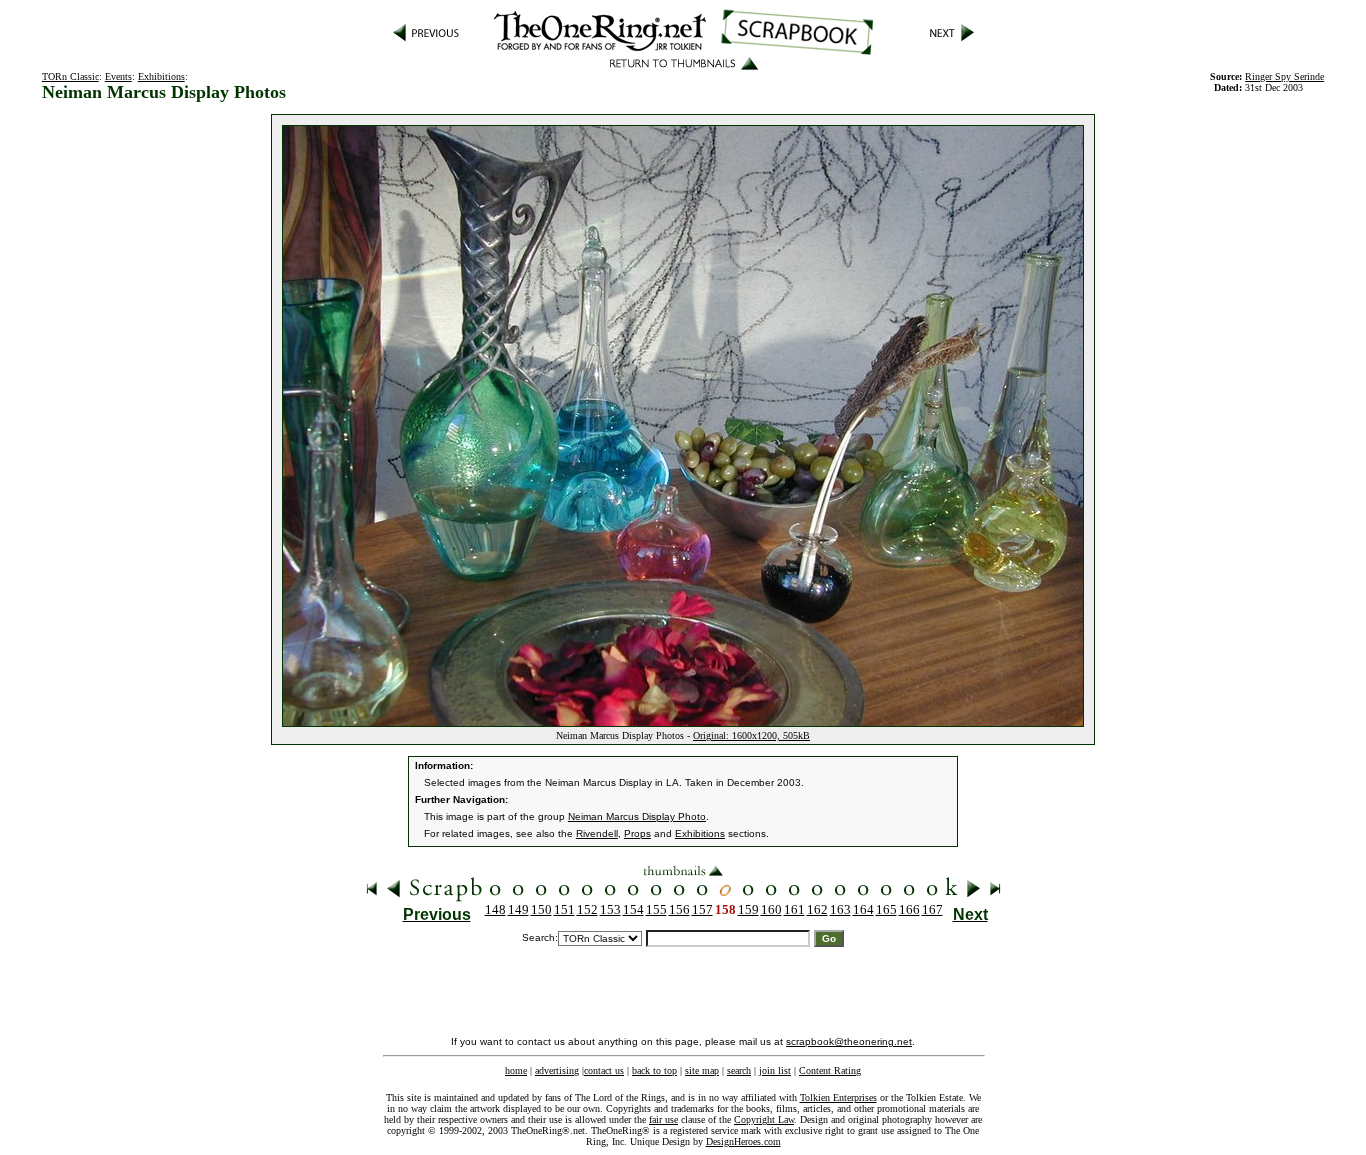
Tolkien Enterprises (838, 1097)
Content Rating (830, 1070)
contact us (604, 1070)
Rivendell (597, 833)
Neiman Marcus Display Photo (637, 816)
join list (775, 1070)
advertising (557, 1070)
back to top (654, 1070)
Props (637, 833)
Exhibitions (161, 76)
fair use (663, 1119)
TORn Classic (70, 76)
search (739, 1070)
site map (702, 1070)
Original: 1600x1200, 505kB (751, 735)
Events (118, 76)
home (516, 1070)
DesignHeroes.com (743, 1141)
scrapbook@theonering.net (849, 1041)
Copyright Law (764, 1119)
